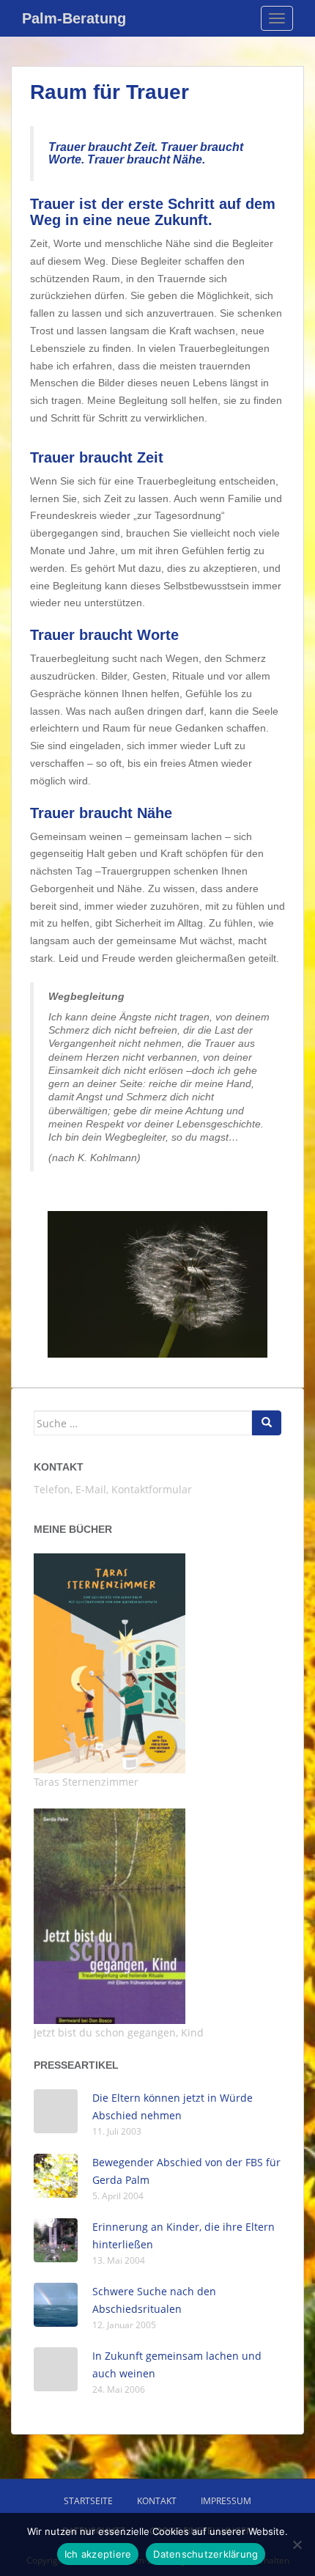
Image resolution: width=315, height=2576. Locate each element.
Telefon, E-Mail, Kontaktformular (113, 1489)
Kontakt (59, 1467)
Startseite (88, 2501)
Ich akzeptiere (98, 2554)
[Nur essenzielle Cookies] (297, 2544)
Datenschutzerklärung (205, 2554)
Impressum (226, 2501)
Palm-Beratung (74, 18)
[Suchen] (267, 1423)
